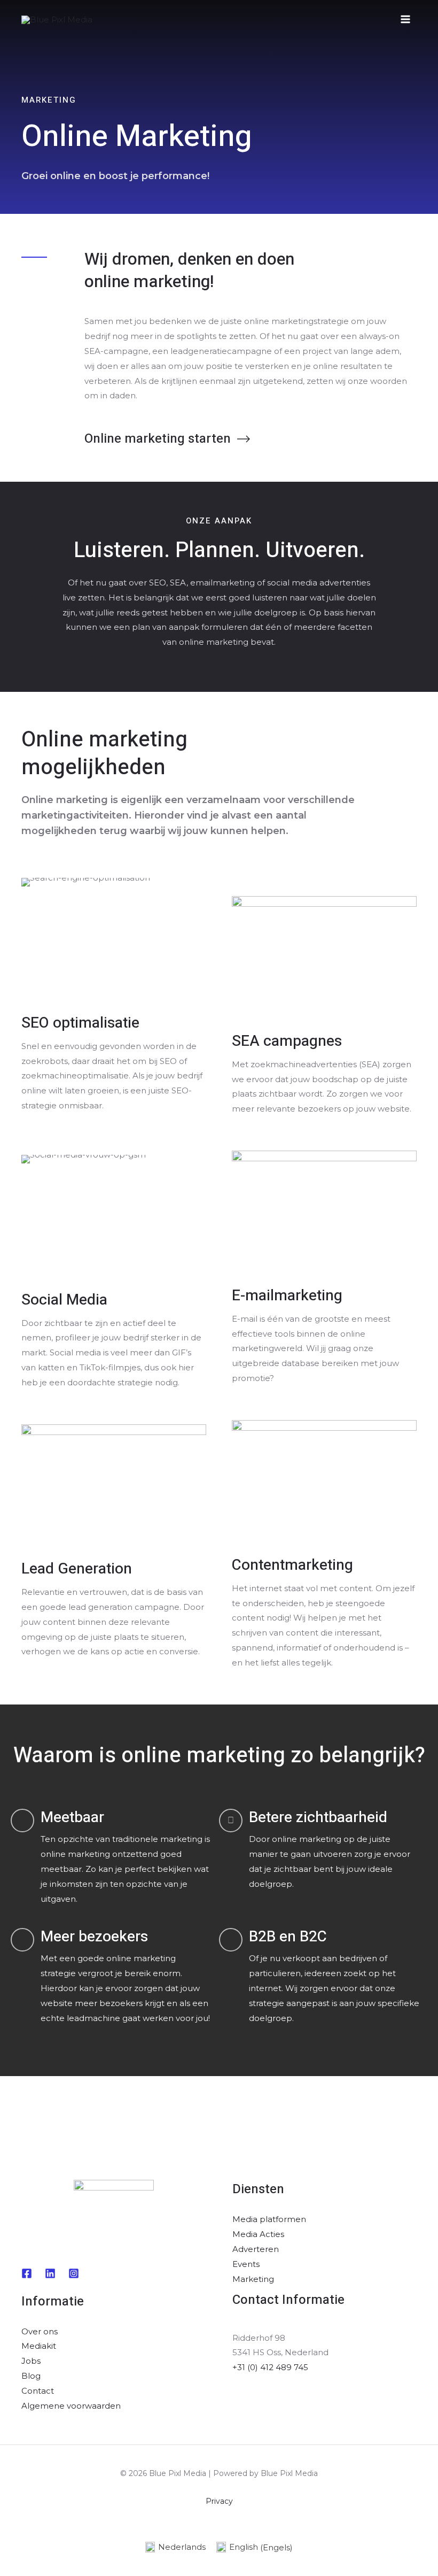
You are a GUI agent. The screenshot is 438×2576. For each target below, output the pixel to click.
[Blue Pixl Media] (57, 19)
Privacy (219, 2501)
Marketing (253, 2279)
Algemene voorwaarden (71, 2406)
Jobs (31, 2361)
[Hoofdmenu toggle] (406, 20)
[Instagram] (74, 2273)
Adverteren (256, 2249)
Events (246, 2264)
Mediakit (39, 2346)
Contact (38, 2391)
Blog (31, 2376)
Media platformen (269, 2219)
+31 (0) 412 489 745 (270, 2367)
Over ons (40, 2331)
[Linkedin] (50, 2273)
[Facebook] (27, 2273)
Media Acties (258, 2234)
